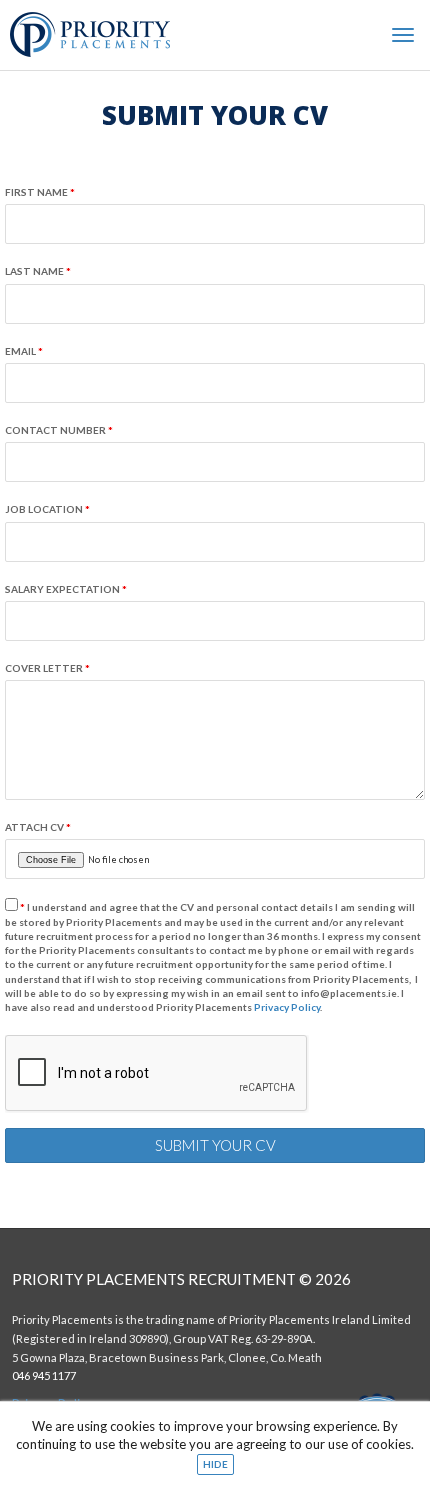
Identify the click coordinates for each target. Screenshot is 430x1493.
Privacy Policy (287, 1007)
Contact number (59, 430)
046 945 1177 (44, 1375)
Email (24, 351)
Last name (38, 271)
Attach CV (38, 827)
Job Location (47, 509)
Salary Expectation (66, 589)
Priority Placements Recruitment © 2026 (181, 1279)
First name (40, 192)
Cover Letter (47, 668)
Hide (215, 1464)
